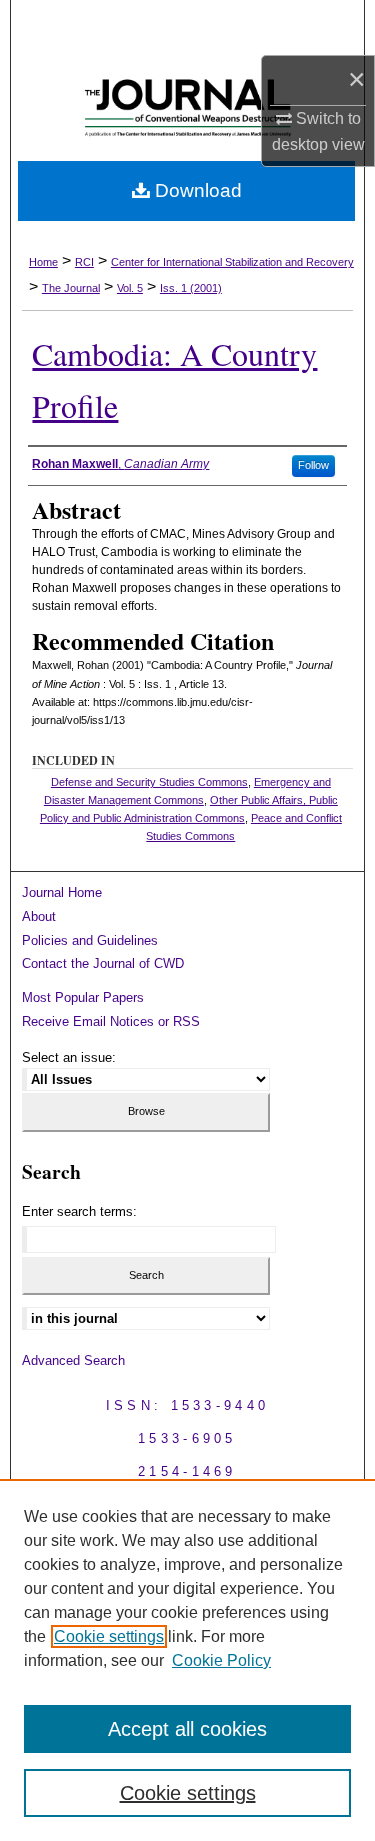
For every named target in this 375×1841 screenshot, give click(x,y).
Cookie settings (109, 1636)
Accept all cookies (187, 1729)
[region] (187, 1660)
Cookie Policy (221, 1660)
